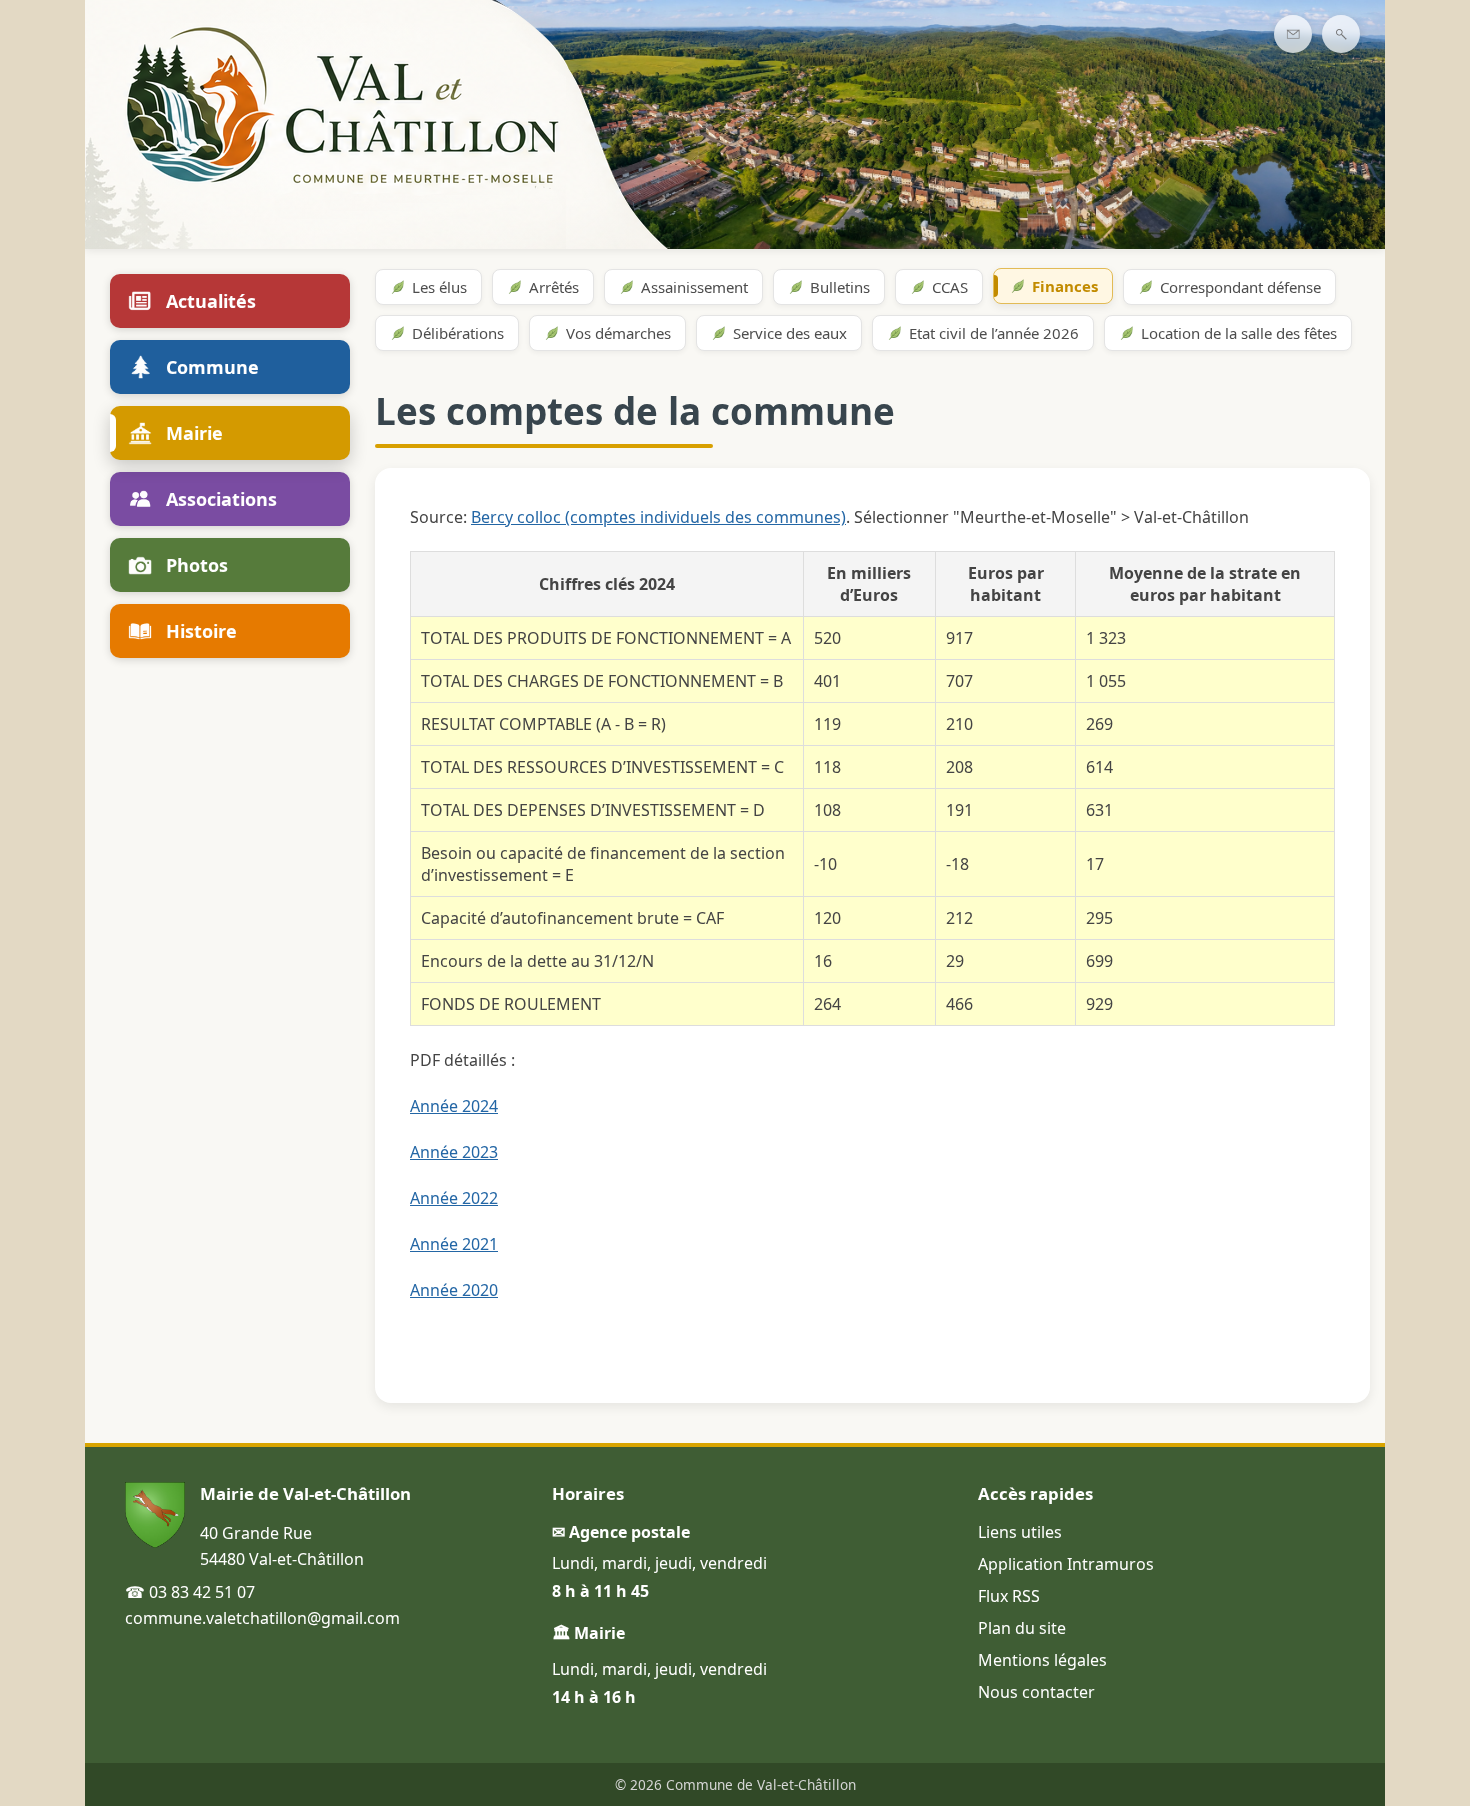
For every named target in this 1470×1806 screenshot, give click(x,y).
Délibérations (458, 333)
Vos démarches (618, 333)
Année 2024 (454, 1106)
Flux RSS (1009, 1596)
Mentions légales (1042, 1660)
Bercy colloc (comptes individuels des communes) (658, 517)
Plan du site (1022, 1628)
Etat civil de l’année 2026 (994, 333)
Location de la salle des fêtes (1239, 333)
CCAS (950, 287)
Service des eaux (790, 333)
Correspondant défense (1240, 287)
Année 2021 (454, 1244)
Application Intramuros (1066, 1564)
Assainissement (694, 287)
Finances (1065, 286)
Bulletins (840, 287)
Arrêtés (554, 287)
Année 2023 (454, 1152)
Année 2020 (454, 1290)
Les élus (439, 287)
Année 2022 (454, 1198)
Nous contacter (1036, 1692)
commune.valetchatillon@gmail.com (262, 1618)
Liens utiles (1020, 1532)
